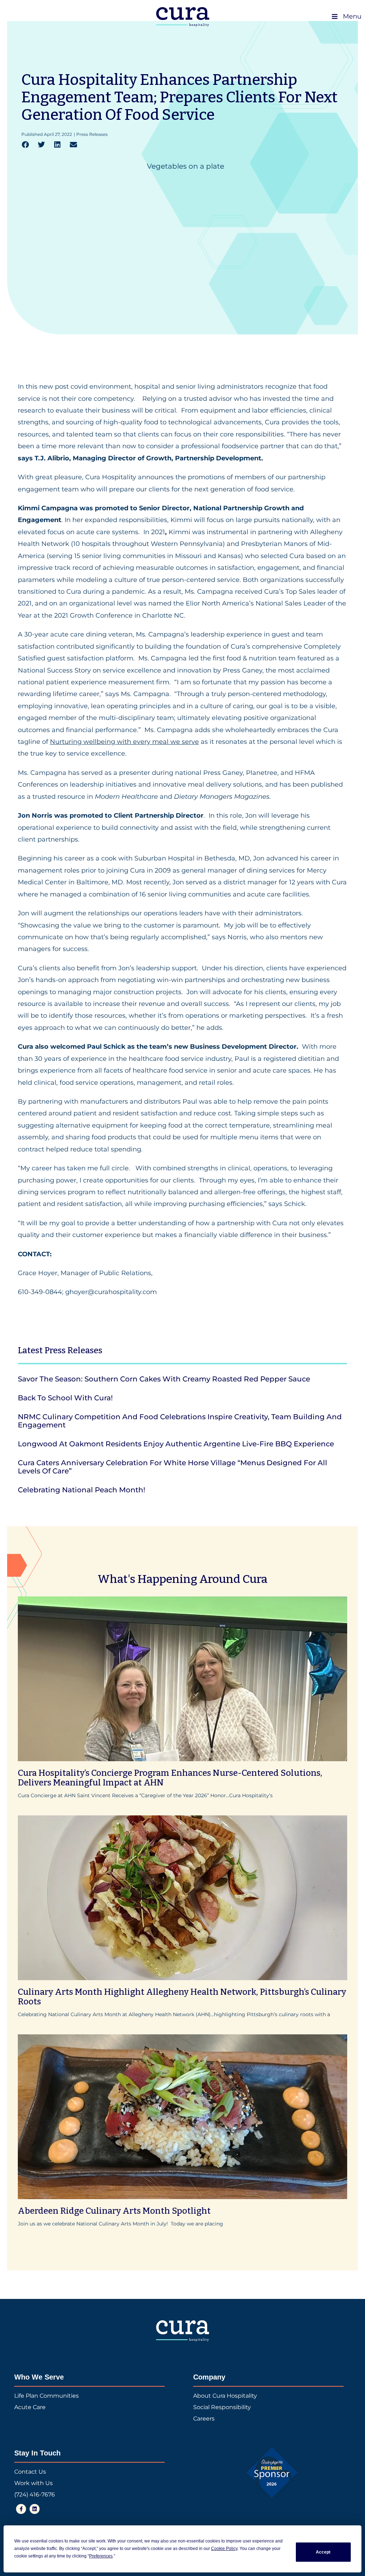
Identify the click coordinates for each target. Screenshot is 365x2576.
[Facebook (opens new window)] (21, 2509)
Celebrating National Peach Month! (81, 1490)
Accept (323, 2552)
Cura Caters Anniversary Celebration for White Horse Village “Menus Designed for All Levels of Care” (173, 1467)
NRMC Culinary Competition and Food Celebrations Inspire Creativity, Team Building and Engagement (180, 1421)
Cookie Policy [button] (224, 2549)
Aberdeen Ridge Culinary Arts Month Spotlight (114, 2211)
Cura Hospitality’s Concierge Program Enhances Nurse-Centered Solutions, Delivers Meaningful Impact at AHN (170, 1778)
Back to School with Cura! (65, 1398)
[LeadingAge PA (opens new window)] (272, 2473)
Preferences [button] (101, 2556)
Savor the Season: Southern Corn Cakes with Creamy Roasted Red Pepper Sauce (164, 1379)
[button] (25, 145)
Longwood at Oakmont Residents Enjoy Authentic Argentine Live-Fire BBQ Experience (176, 1444)
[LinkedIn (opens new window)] (35, 2509)
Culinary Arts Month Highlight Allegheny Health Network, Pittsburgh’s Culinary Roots (182, 1997)
